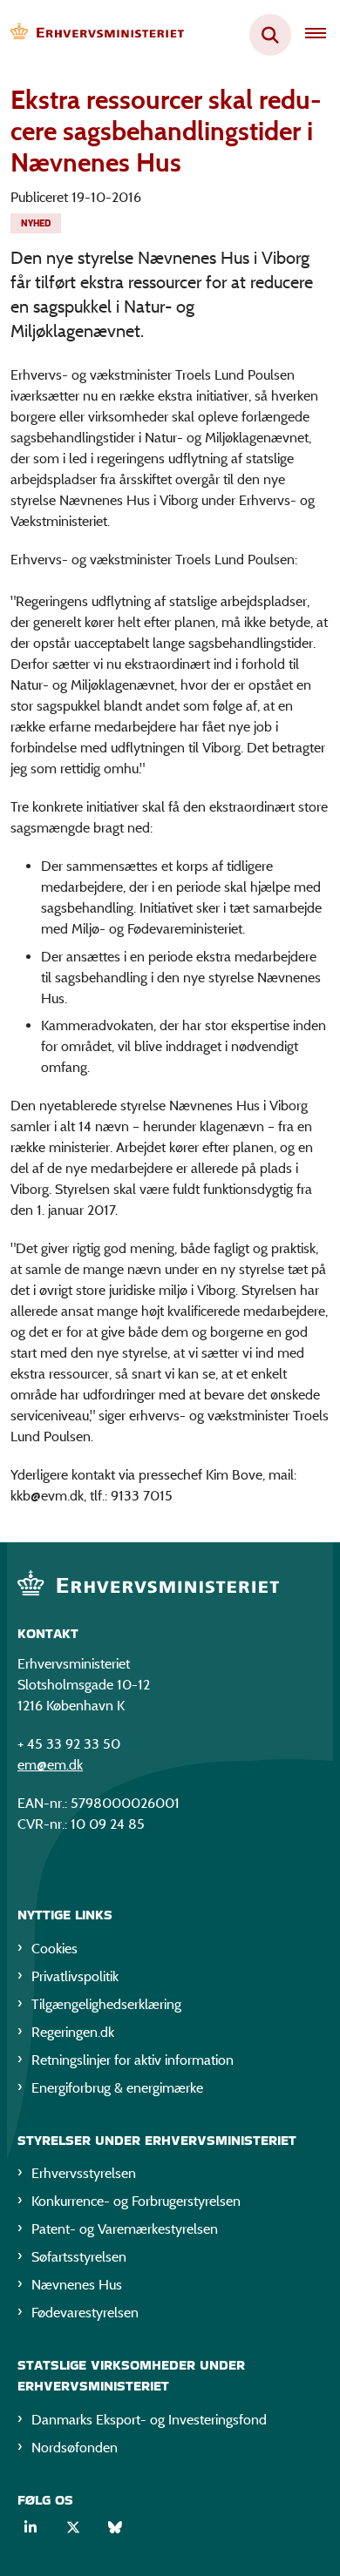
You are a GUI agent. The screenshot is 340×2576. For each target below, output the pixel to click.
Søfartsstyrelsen (79, 2257)
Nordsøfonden (75, 2448)
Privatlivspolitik (75, 1976)
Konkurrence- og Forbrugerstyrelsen (136, 2201)
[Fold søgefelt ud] (270, 35)
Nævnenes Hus (77, 2285)
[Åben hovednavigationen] (323, 35)
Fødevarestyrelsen (85, 2313)
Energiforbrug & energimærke (117, 2088)
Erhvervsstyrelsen (84, 2173)
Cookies (54, 1949)
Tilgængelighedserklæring (106, 2004)
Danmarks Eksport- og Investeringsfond (149, 2420)
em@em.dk (50, 1765)
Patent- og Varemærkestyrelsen (125, 2229)
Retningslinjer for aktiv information (133, 2060)
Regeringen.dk (73, 2032)
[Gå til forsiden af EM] (92, 35)
